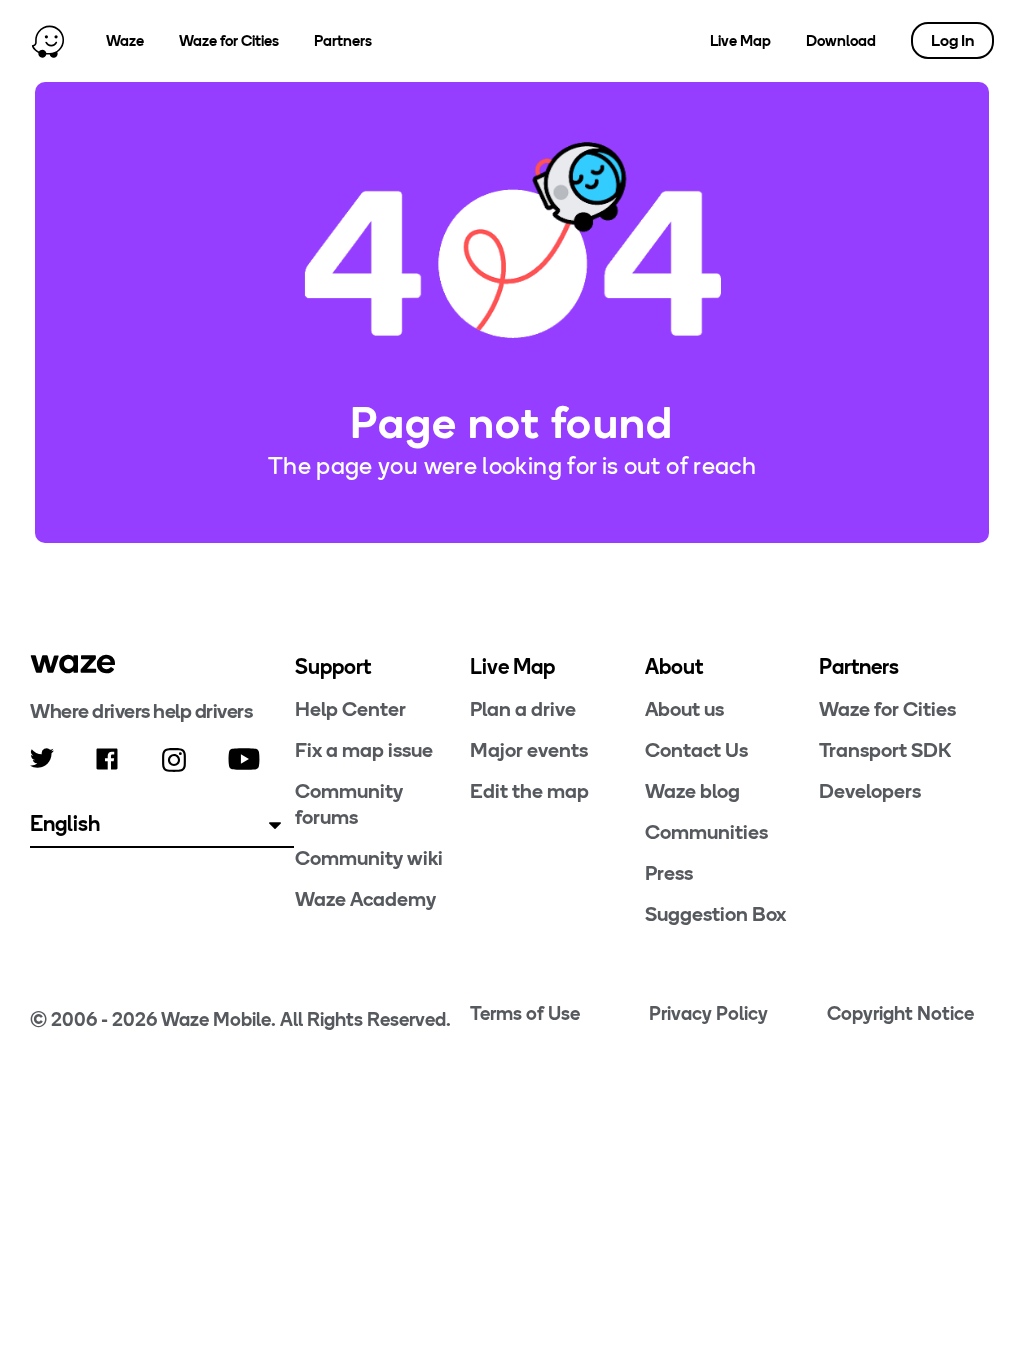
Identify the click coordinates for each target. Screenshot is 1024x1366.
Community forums (349, 804)
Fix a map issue (364, 750)
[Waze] (73, 664)
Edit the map (529, 791)
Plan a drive (523, 709)
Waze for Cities (229, 41)
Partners (343, 41)
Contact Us (696, 750)
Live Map (740, 41)
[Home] (48, 41)
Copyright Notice (900, 1013)
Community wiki (369, 858)
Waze (125, 41)
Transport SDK (885, 750)
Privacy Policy (708, 1013)
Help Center (350, 709)
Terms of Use (525, 1013)
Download (841, 41)
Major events (529, 750)
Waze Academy (365, 899)
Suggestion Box (715, 914)
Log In (952, 40)
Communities (706, 832)
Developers (870, 791)
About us (684, 709)
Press (669, 873)
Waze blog (692, 791)
